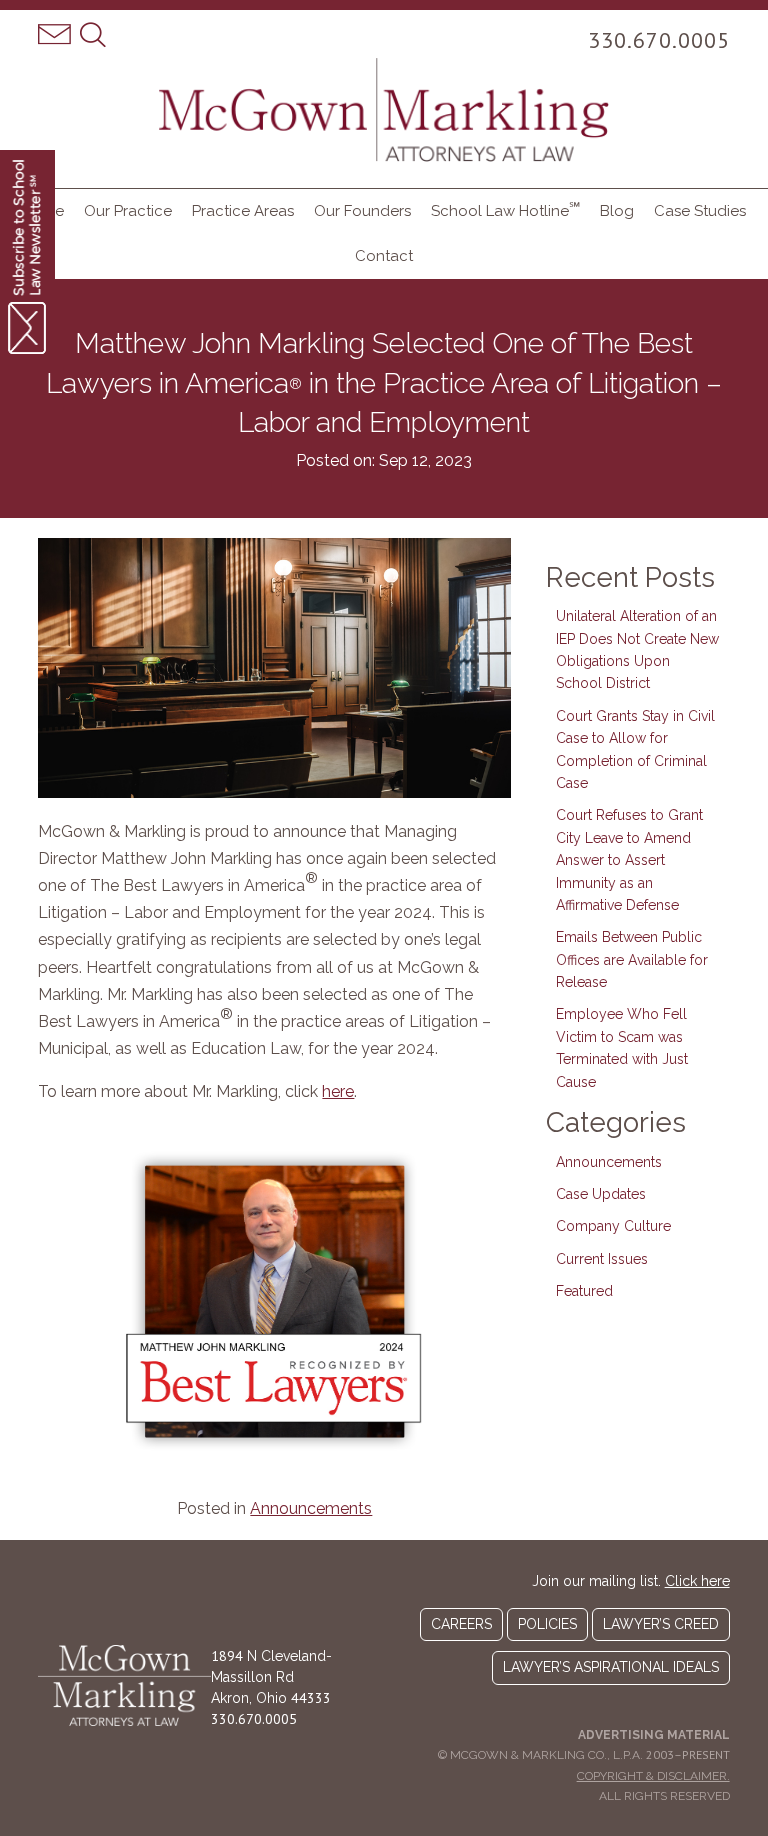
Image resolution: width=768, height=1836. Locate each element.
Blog (617, 211)
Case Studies (700, 211)
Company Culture (613, 1226)
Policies (547, 1624)
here (338, 1091)
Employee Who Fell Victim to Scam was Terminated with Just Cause (622, 1047)
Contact (384, 256)
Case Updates (601, 1194)
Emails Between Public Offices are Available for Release (632, 959)
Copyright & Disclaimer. (653, 1776)
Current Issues (602, 1259)
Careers (461, 1624)
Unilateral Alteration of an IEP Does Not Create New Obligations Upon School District (637, 649)
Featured (584, 1291)
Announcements (311, 1508)
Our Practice (128, 211)
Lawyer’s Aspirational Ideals (611, 1667)
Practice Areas (243, 211)
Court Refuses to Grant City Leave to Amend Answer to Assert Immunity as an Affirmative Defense (629, 860)
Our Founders (362, 211)
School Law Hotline (505, 209)
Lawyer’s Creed (661, 1624)
